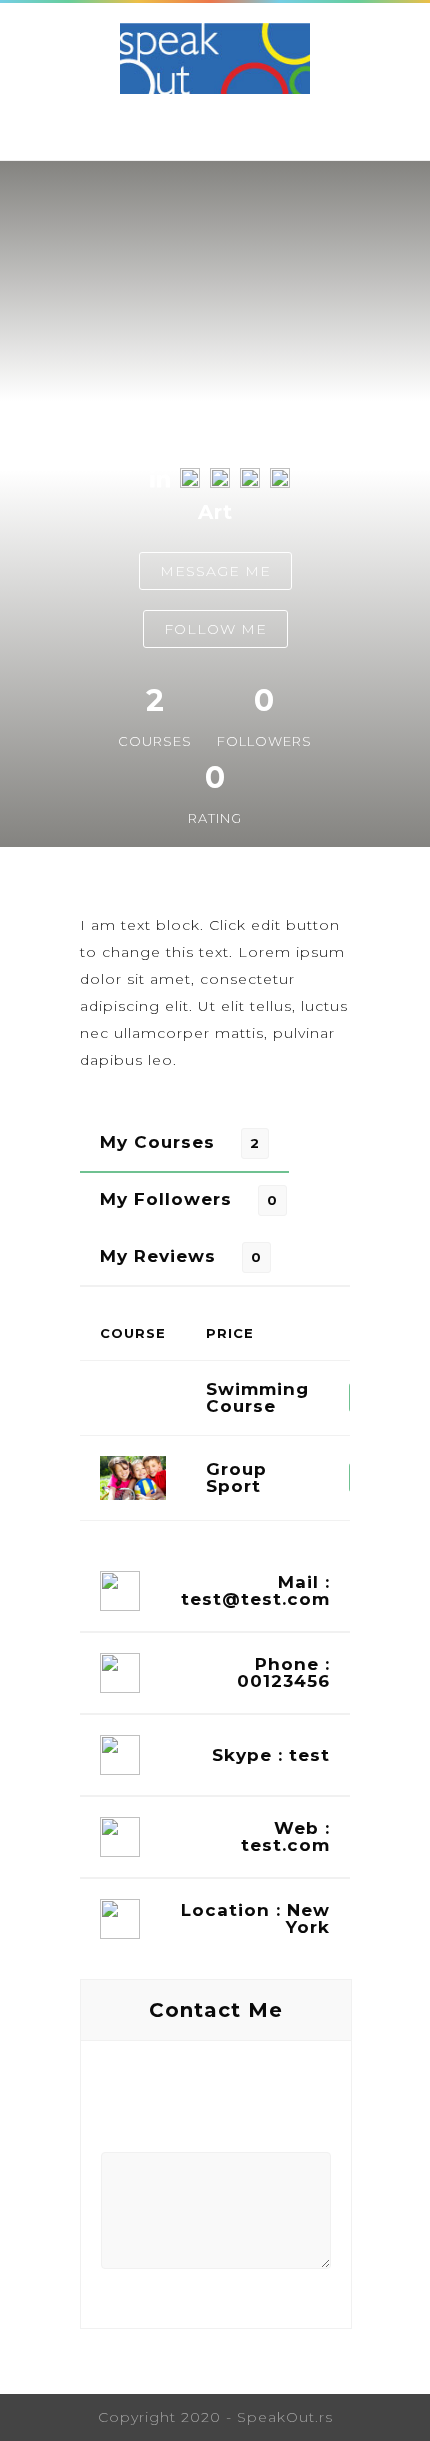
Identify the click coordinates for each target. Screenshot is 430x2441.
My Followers (166, 1199)
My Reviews (158, 1256)
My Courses (157, 1142)
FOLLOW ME (215, 629)
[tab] (184, 1142)
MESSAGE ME (215, 571)
